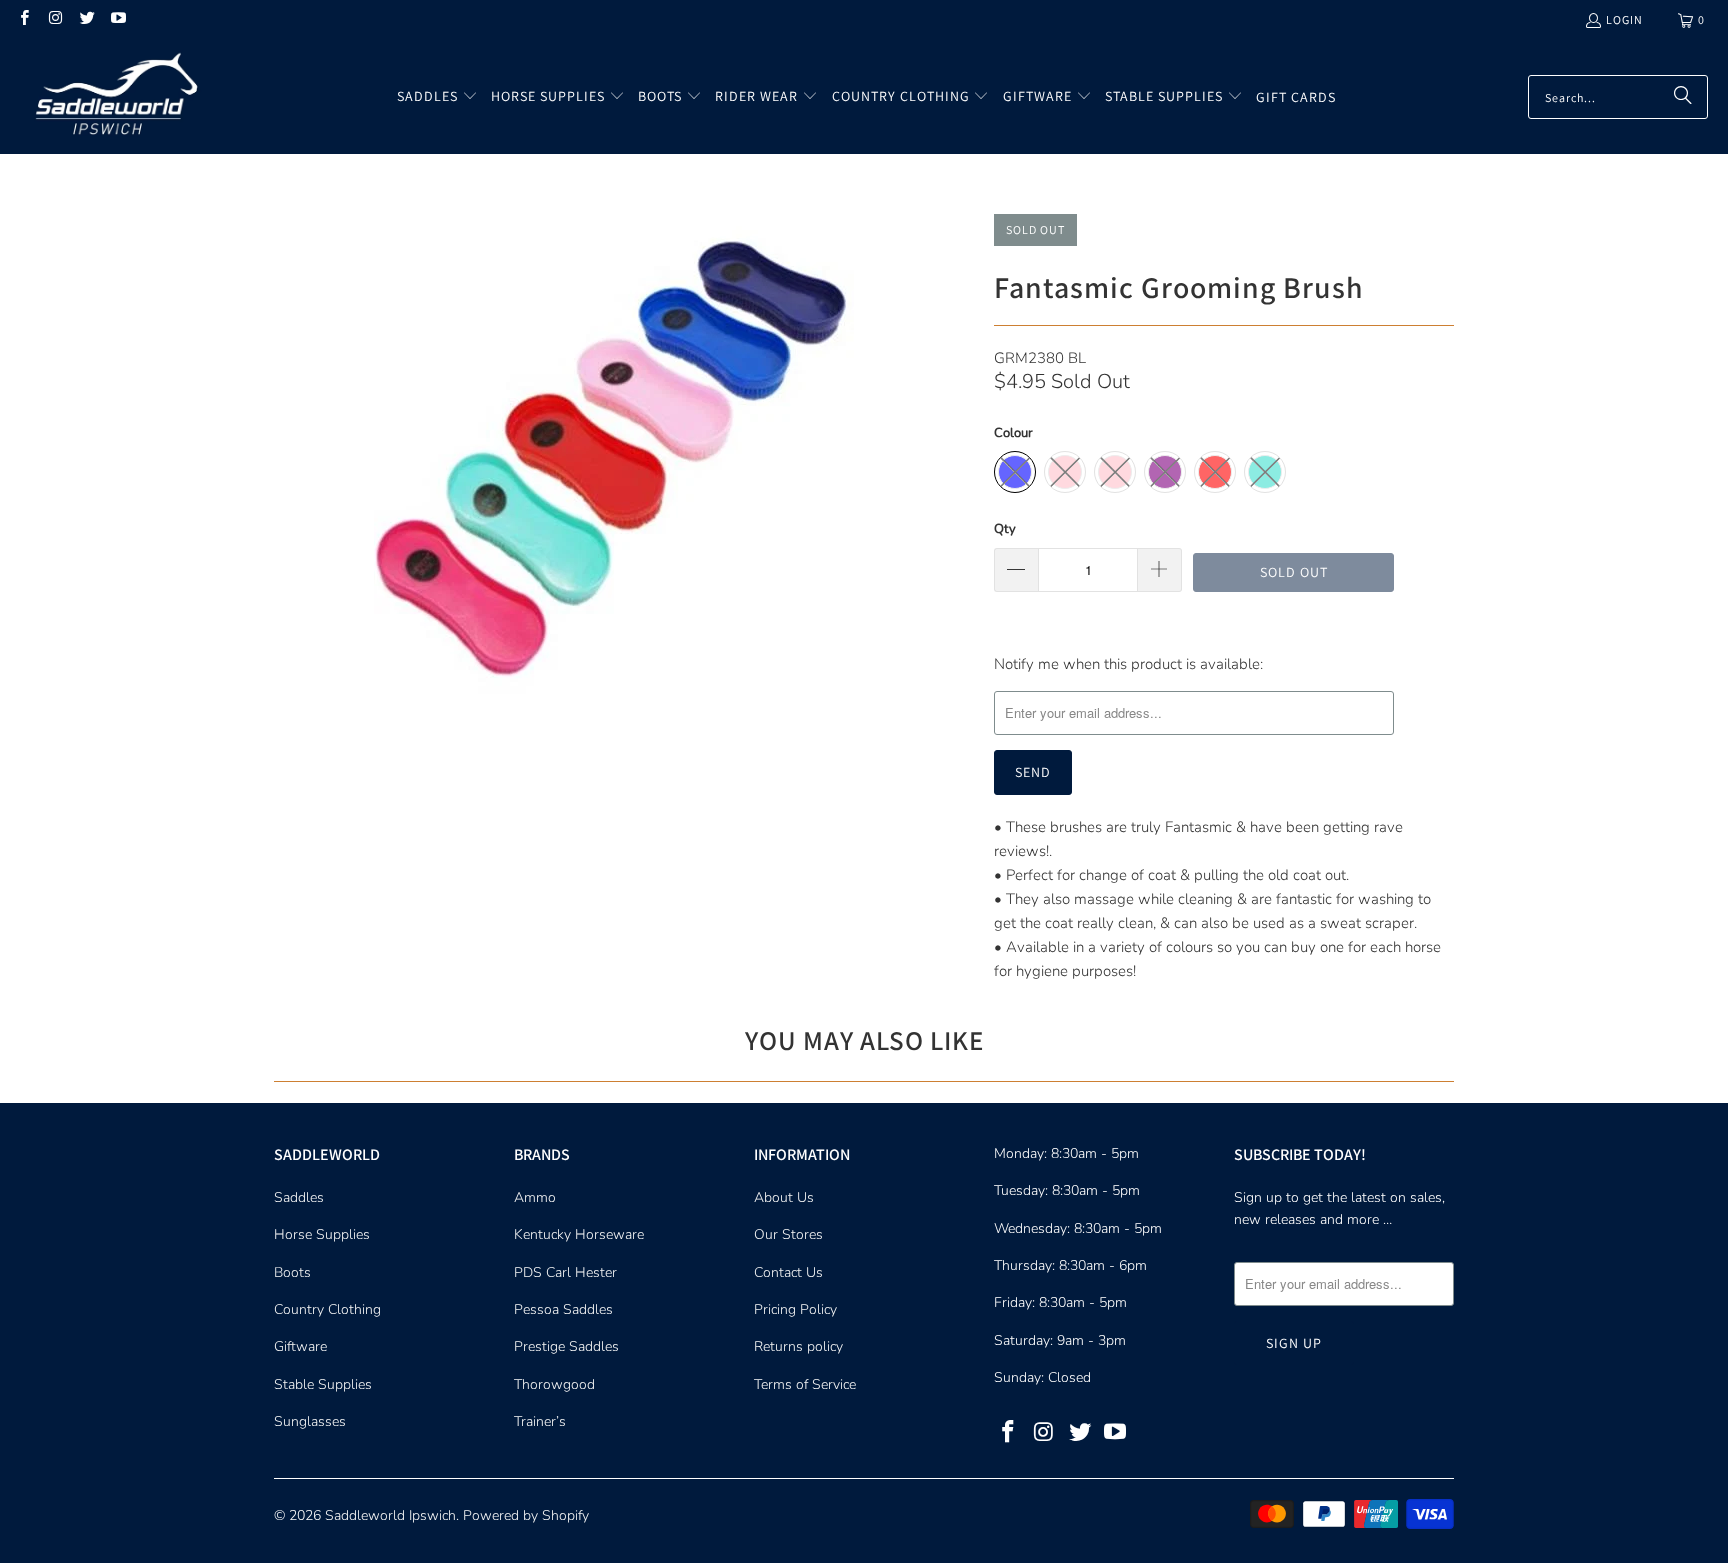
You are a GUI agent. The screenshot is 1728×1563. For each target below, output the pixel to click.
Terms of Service (805, 1384)
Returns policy (798, 1346)
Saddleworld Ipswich (390, 1515)
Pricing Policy (795, 1309)
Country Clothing (327, 1309)
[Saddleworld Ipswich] (112, 97)
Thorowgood (554, 1384)
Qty (1005, 529)
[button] (437, 97)
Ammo (535, 1197)
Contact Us (788, 1272)
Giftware (300, 1346)
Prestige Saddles (566, 1346)
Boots (292, 1272)
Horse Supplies (322, 1234)
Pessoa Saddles (563, 1309)
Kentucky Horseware (579, 1234)
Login (1624, 19)
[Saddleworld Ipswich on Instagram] (54, 19)
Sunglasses (310, 1421)
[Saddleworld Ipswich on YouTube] (117, 19)
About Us (784, 1197)
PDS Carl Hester (565, 1272)
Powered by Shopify (526, 1515)
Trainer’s (540, 1421)
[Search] (1683, 97)
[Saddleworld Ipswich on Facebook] (23, 19)
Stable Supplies (323, 1384)
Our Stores (788, 1234)
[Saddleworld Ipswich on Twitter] (86, 19)
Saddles (299, 1197)
